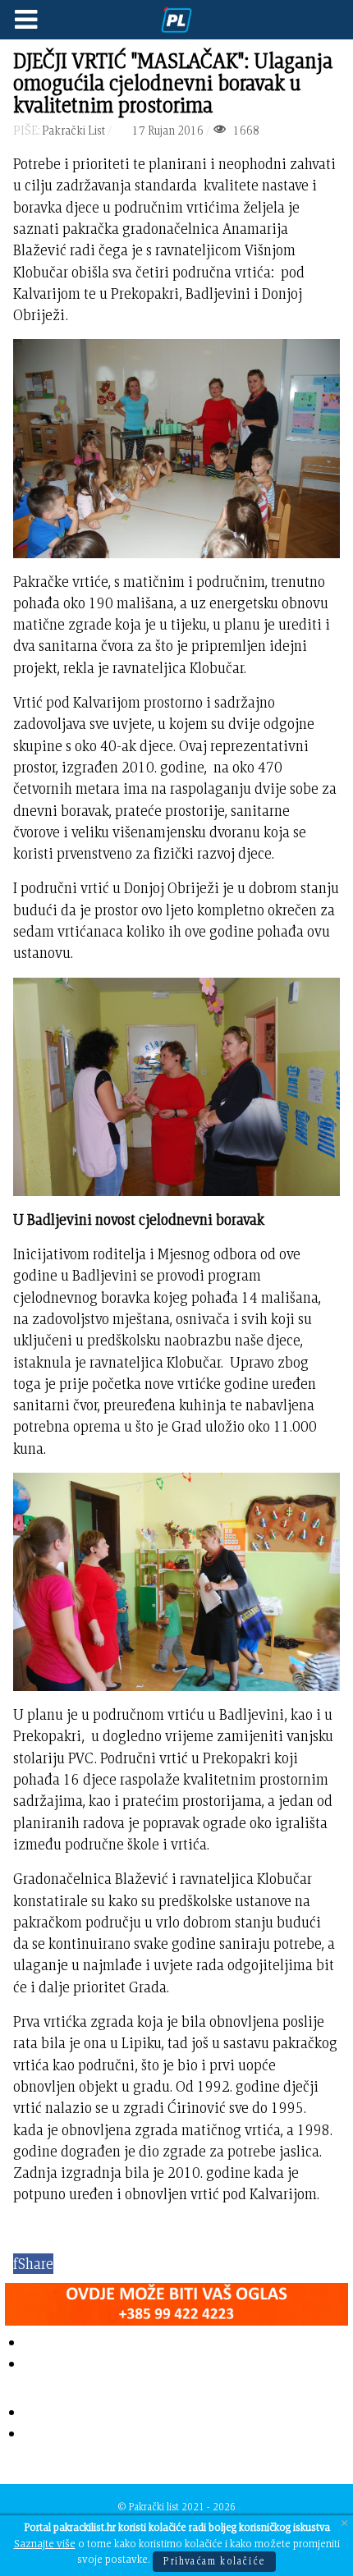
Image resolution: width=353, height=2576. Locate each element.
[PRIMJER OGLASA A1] (176, 2301)
